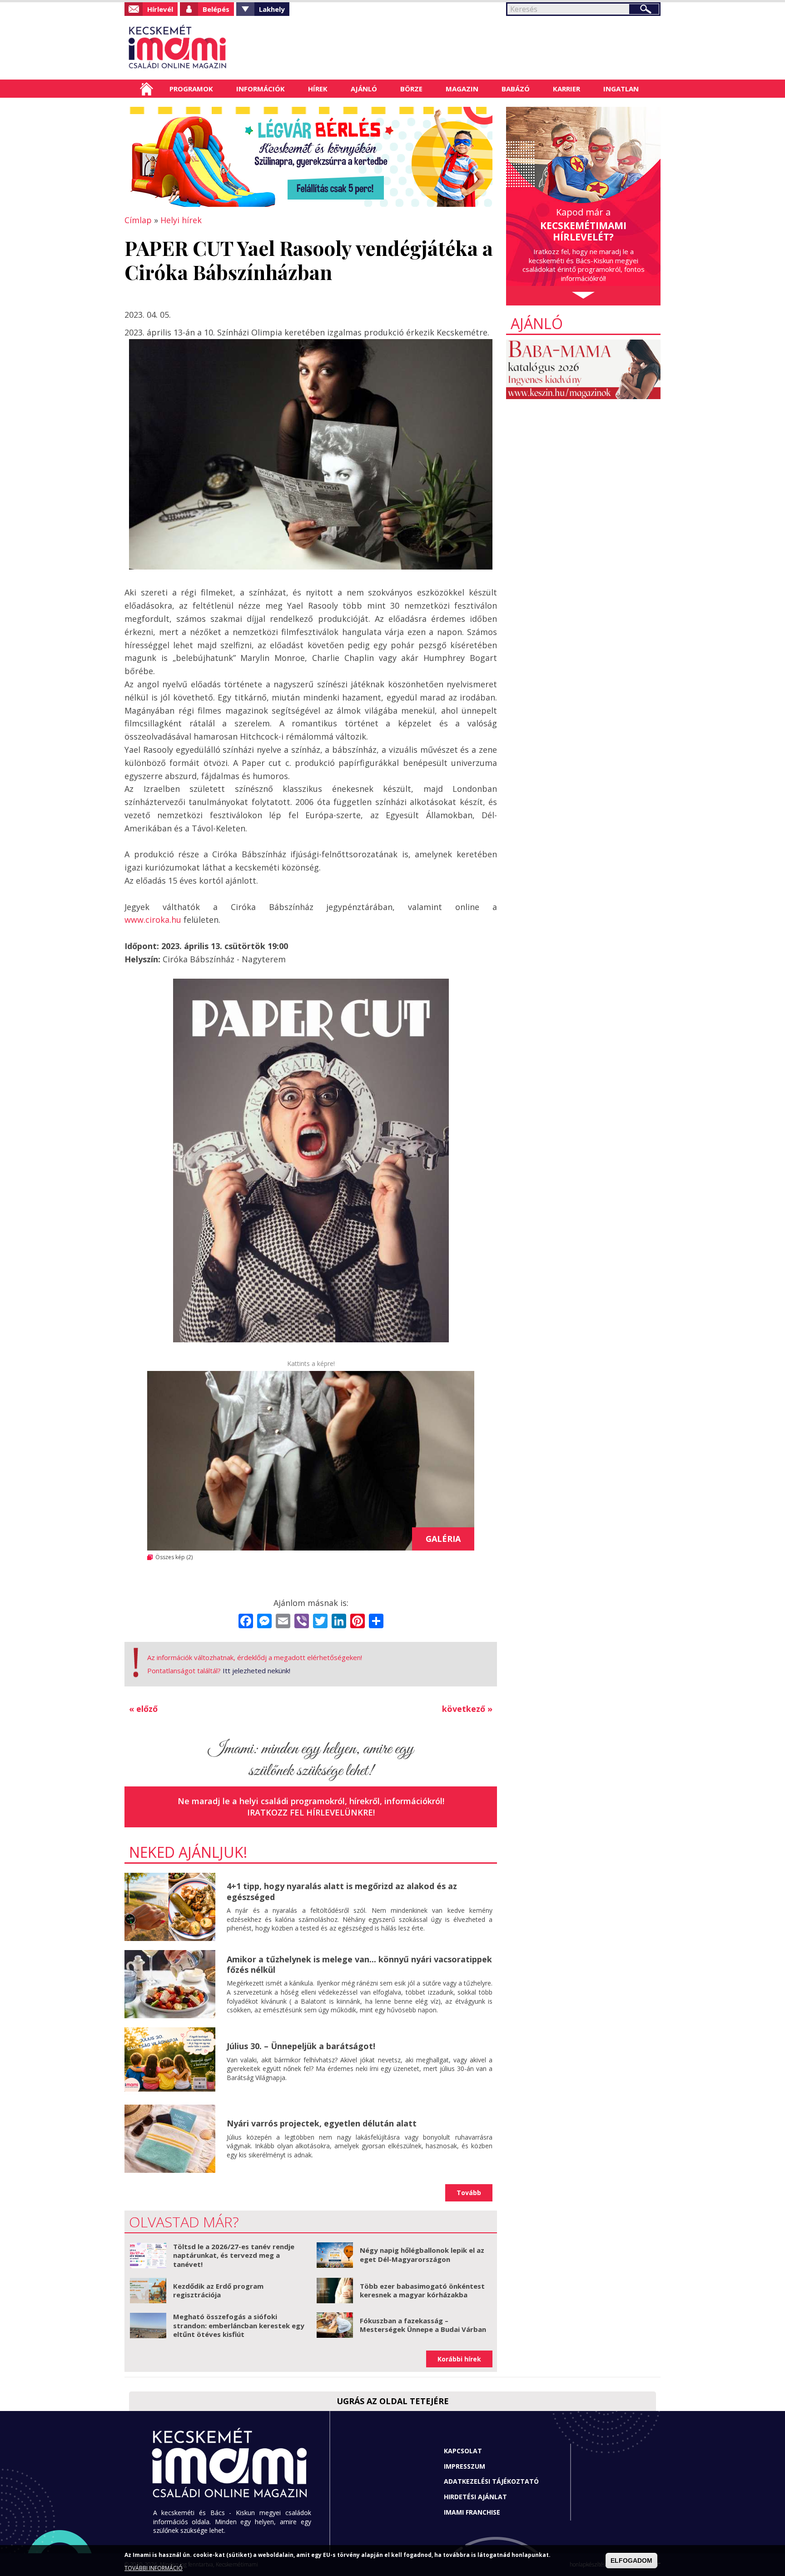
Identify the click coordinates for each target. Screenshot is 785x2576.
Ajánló (364, 89)
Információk (261, 89)
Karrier (566, 89)
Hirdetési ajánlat (475, 2497)
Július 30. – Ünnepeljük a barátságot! (301, 2046)
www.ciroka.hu (153, 920)
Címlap (147, 89)
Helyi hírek (181, 220)
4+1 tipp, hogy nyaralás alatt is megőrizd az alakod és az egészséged (342, 1891)
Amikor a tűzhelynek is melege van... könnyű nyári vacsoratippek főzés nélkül (359, 1964)
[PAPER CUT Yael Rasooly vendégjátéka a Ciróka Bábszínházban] (311, 1461)
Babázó (516, 89)
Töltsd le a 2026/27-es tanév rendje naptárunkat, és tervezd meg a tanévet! (234, 2255)
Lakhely (272, 9)
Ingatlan (621, 89)
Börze (411, 89)
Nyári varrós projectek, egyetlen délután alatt (322, 2123)
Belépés (216, 9)
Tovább (469, 2193)
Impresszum (465, 2466)
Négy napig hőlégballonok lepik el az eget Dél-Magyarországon (422, 2255)
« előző (143, 1709)
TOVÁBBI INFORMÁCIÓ (154, 2568)
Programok (191, 89)
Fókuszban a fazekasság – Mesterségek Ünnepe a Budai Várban (423, 2325)
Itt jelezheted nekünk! (256, 1671)
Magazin (462, 89)
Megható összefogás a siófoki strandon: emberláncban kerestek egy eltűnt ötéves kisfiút (239, 2325)
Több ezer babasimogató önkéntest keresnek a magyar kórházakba (422, 2291)
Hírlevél (160, 9)
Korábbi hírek (459, 2359)
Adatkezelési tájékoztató (491, 2481)
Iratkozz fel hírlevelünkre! (311, 1812)
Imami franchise (472, 2512)
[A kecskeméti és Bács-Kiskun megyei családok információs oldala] (207, 48)
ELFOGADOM (631, 2561)
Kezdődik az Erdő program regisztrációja (218, 2291)
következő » (467, 1709)
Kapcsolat (463, 2451)
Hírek (318, 89)
